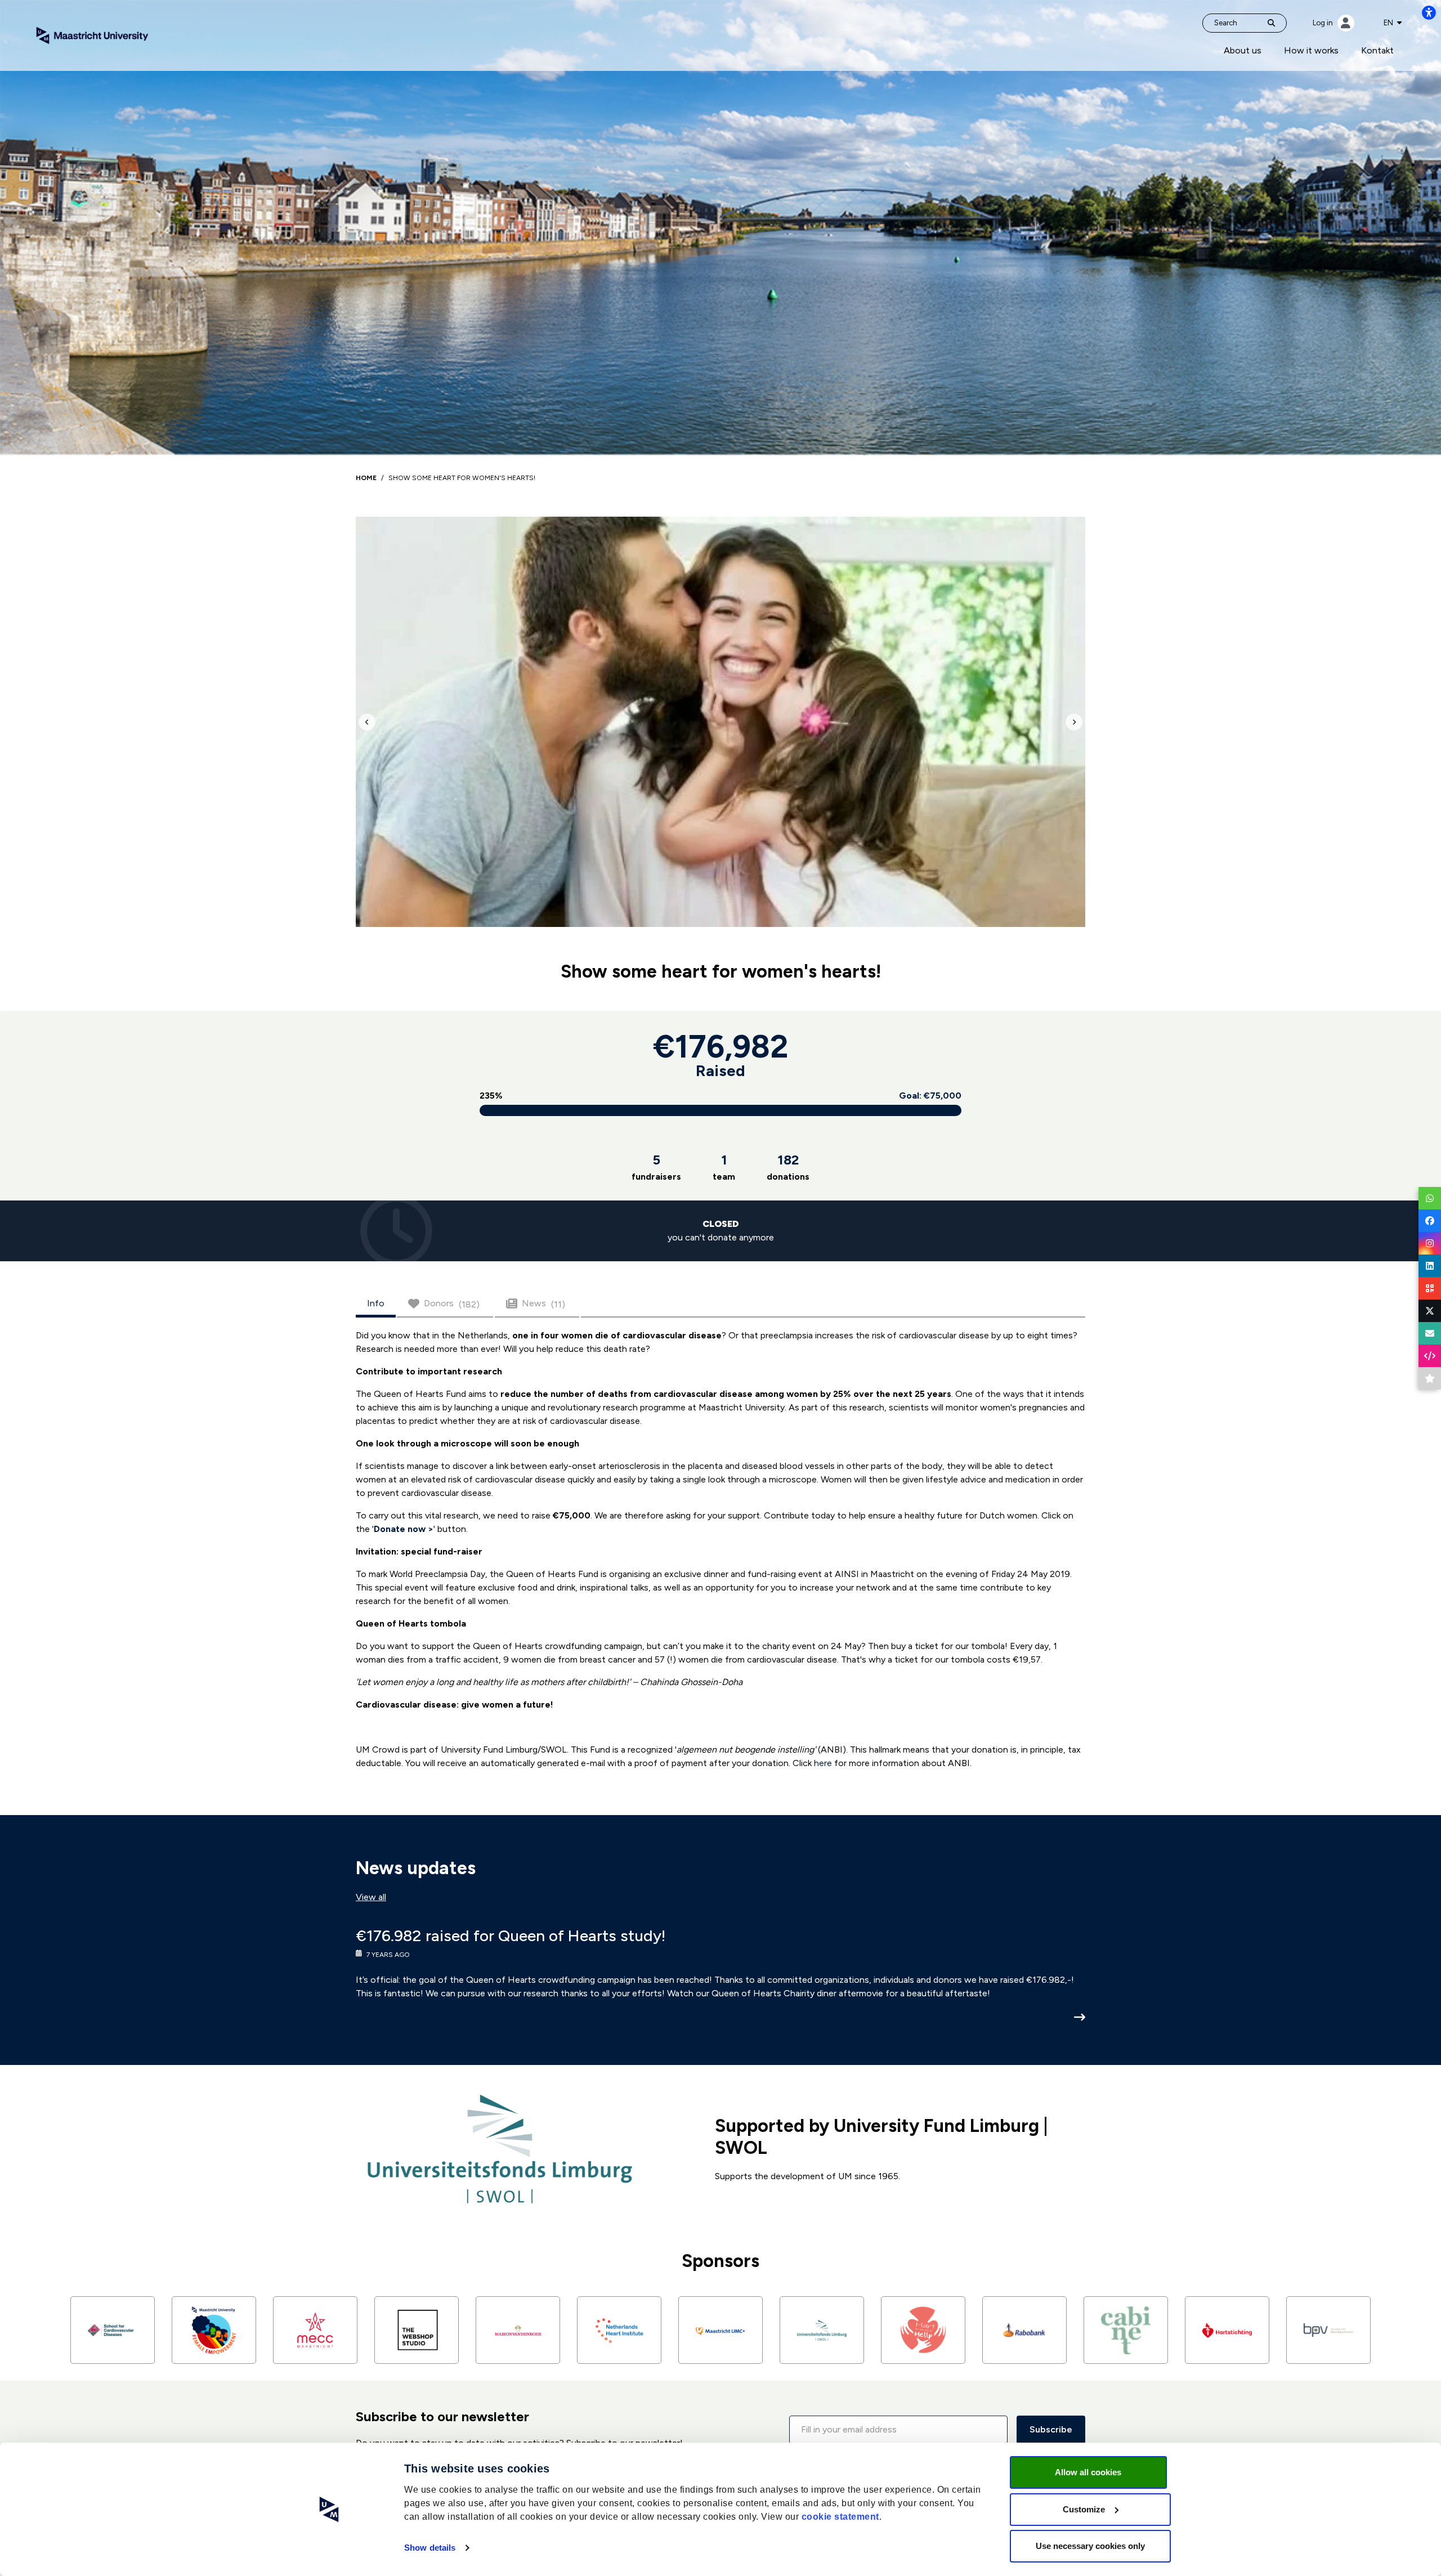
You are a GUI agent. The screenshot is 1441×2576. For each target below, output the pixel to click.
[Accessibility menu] (1429, 12)
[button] (898, 2430)
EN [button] (1389, 23)
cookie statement (840, 2517)
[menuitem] (1243, 51)
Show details (430, 2548)
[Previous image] (367, 722)
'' (405, 1529)
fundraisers (656, 1167)
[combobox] (1393, 23)
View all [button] (371, 1897)
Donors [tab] (452, 1304)
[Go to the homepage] (92, 35)
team (724, 1167)
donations (788, 1167)
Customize (1084, 2509)
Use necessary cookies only (1090, 2546)
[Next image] (1074, 722)
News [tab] (543, 1304)
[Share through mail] (1430, 1333)
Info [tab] (376, 1303)
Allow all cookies (1088, 2472)
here (823, 1763)
